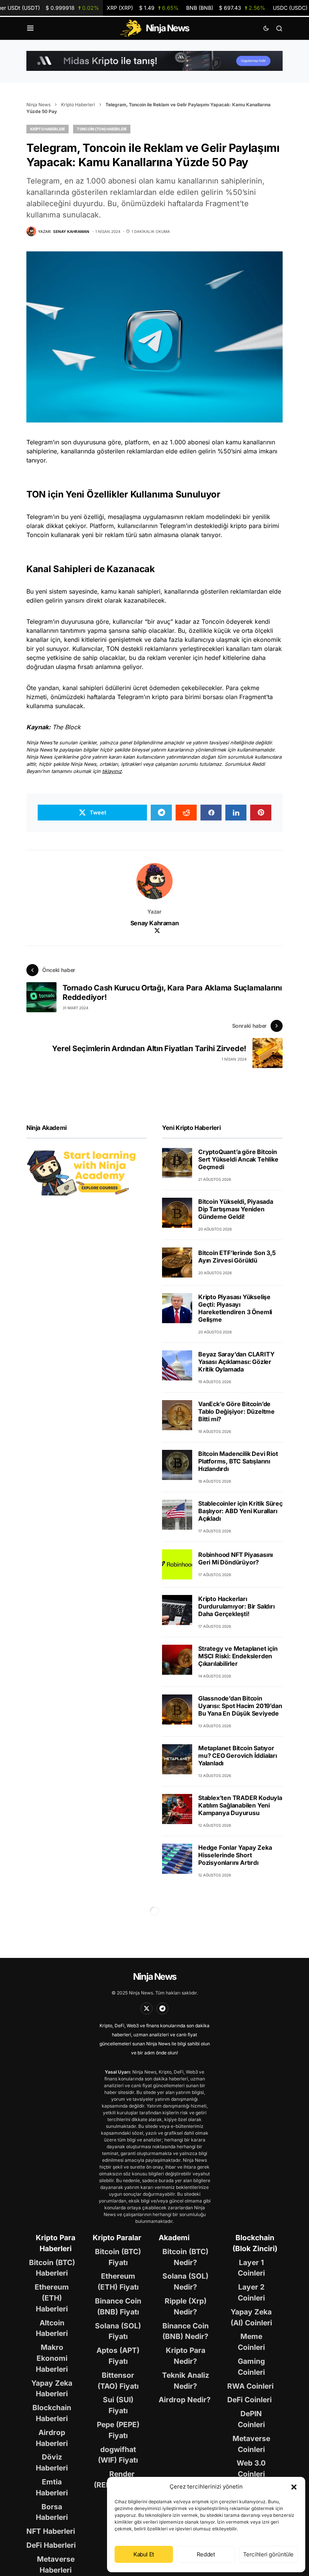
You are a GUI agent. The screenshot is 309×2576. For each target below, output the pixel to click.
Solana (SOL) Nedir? (185, 2281)
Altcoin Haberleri (52, 2328)
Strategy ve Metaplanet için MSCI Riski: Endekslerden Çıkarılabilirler (238, 1656)
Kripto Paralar (117, 2238)
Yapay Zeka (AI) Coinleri (251, 2317)
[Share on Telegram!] (161, 813)
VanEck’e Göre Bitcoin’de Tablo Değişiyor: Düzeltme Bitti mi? (236, 1411)
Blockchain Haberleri (52, 2413)
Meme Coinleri (251, 2342)
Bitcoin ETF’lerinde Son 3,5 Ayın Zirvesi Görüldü (237, 1257)
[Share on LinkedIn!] (236, 813)
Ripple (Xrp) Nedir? (186, 2306)
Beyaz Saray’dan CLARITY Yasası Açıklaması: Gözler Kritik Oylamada (236, 1362)
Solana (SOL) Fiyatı (118, 2331)
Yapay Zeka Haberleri (52, 2389)
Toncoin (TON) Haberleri (102, 129)
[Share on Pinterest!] (261, 813)
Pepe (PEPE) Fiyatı (118, 2430)
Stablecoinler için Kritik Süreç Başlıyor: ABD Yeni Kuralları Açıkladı (240, 1511)
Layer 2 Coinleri (251, 2292)
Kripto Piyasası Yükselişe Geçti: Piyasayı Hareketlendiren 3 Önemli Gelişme (235, 1308)
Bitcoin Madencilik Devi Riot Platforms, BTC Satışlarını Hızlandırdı (238, 1461)
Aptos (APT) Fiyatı (118, 2356)
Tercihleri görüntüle (268, 2554)
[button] (294, 2487)
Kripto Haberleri (78, 105)
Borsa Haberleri (52, 2512)
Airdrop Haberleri (52, 2438)
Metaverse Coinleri (251, 2444)
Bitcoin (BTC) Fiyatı (118, 2257)
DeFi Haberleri (51, 2545)
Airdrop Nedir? (185, 2400)
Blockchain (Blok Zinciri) (255, 2243)
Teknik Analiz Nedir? (186, 2381)
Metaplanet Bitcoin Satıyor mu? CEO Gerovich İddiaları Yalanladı (238, 1756)
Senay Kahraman (154, 923)
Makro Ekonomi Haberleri (52, 2358)
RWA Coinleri (250, 2386)
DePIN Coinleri (251, 2419)
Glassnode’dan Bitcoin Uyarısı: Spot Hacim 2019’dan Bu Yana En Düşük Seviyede (240, 1706)
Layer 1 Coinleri (251, 2268)
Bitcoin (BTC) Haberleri (52, 2268)
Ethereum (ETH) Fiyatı (118, 2281)
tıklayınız (112, 771)
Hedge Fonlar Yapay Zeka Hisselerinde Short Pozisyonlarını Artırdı (235, 1855)
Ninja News (38, 105)
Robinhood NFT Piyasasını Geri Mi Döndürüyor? (236, 1558)
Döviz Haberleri (52, 2462)
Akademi (174, 2238)
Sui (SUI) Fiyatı (118, 2405)
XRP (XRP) (142, 8)
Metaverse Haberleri (56, 2565)
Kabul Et (144, 2554)
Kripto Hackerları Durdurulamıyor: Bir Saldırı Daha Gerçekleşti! (236, 1606)
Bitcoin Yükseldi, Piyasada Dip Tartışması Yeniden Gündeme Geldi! (236, 1209)
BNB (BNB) (226, 8)
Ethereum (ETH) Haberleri (52, 2298)
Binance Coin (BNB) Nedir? (186, 2331)
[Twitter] (147, 2008)
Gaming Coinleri (251, 2367)
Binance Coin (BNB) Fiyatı (118, 2306)
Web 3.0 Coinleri (251, 2468)
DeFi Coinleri (249, 2400)
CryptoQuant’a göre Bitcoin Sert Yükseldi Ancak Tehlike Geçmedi (238, 1159)
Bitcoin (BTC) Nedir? (185, 2257)
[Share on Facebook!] (211, 813)
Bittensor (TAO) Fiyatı (118, 2381)
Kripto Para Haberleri (56, 2243)
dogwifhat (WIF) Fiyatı (118, 2455)
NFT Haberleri (51, 2531)
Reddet (206, 2554)
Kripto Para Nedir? (186, 2356)
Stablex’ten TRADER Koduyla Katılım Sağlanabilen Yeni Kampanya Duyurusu (240, 1805)
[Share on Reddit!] (186, 813)
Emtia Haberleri (52, 2487)
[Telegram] (162, 2008)
